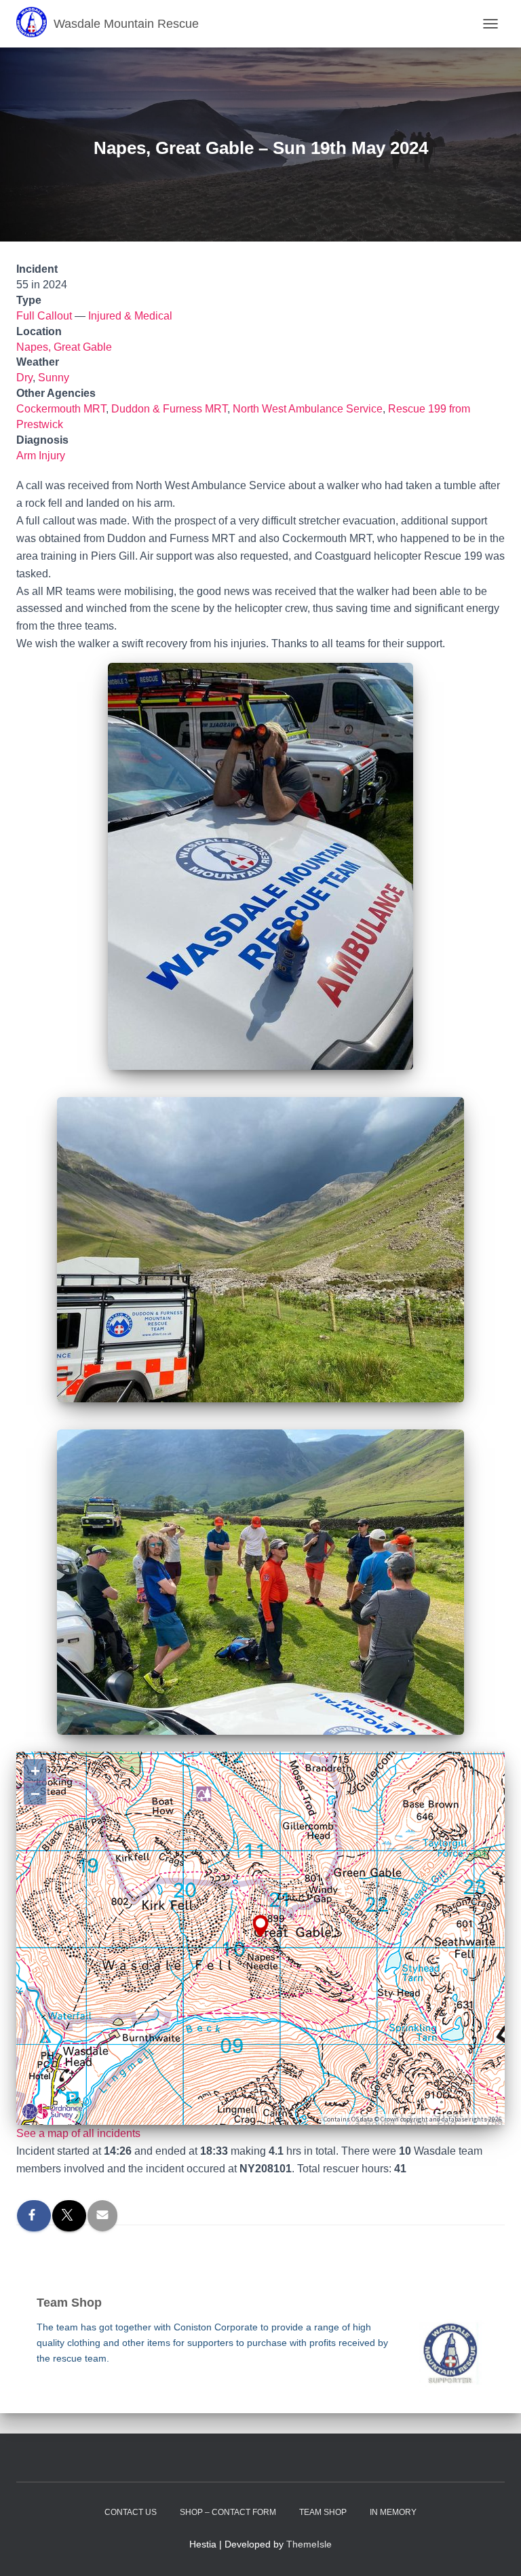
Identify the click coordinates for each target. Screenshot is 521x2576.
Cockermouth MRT (61, 409)
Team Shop (323, 2512)
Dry (24, 378)
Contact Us (131, 2512)
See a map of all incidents (78, 2133)
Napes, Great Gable (64, 347)
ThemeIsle (309, 2544)
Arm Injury (41, 456)
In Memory (393, 2512)
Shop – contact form (228, 2512)
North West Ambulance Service (308, 409)
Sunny (54, 378)
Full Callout (44, 316)
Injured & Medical (130, 316)
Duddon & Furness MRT (169, 409)
